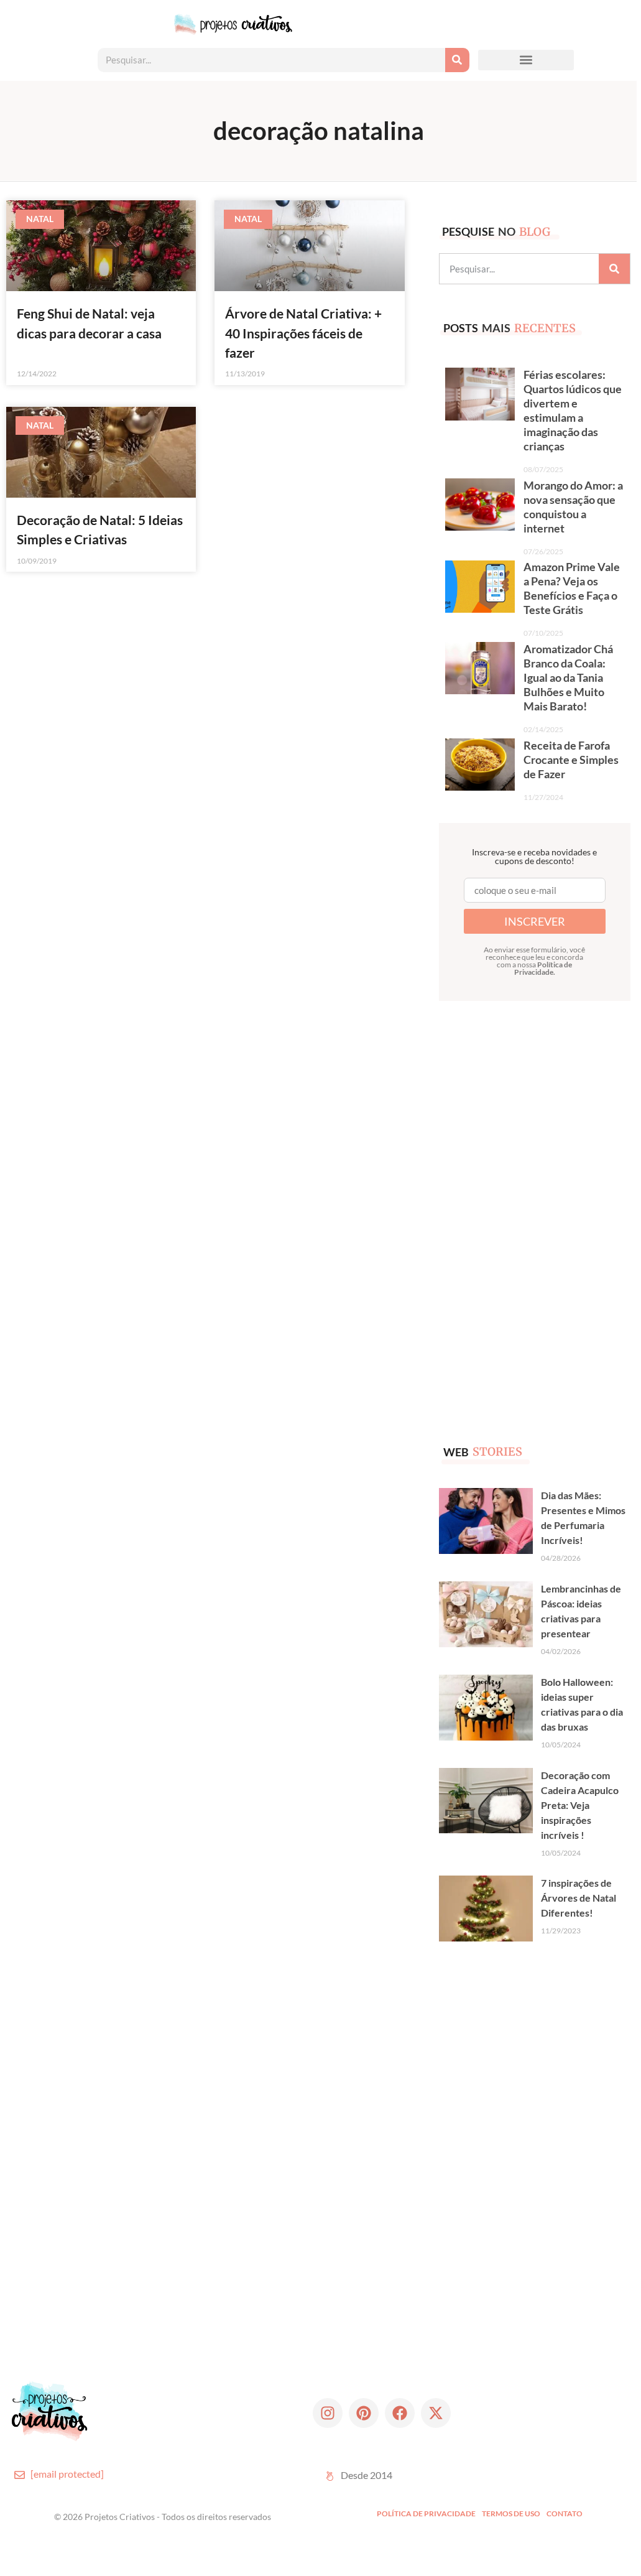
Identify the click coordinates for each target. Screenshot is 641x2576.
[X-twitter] (436, 2413)
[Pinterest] (364, 2413)
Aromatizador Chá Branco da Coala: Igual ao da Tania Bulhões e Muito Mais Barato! (568, 678)
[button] (526, 60)
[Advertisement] (532, 1212)
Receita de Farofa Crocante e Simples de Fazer (571, 760)
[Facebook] (400, 2413)
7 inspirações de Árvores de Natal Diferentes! (579, 1898)
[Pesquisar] (457, 60)
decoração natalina (319, 131)
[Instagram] (328, 2413)
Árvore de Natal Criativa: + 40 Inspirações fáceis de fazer (303, 332)
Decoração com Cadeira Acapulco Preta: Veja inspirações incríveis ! (580, 1805)
